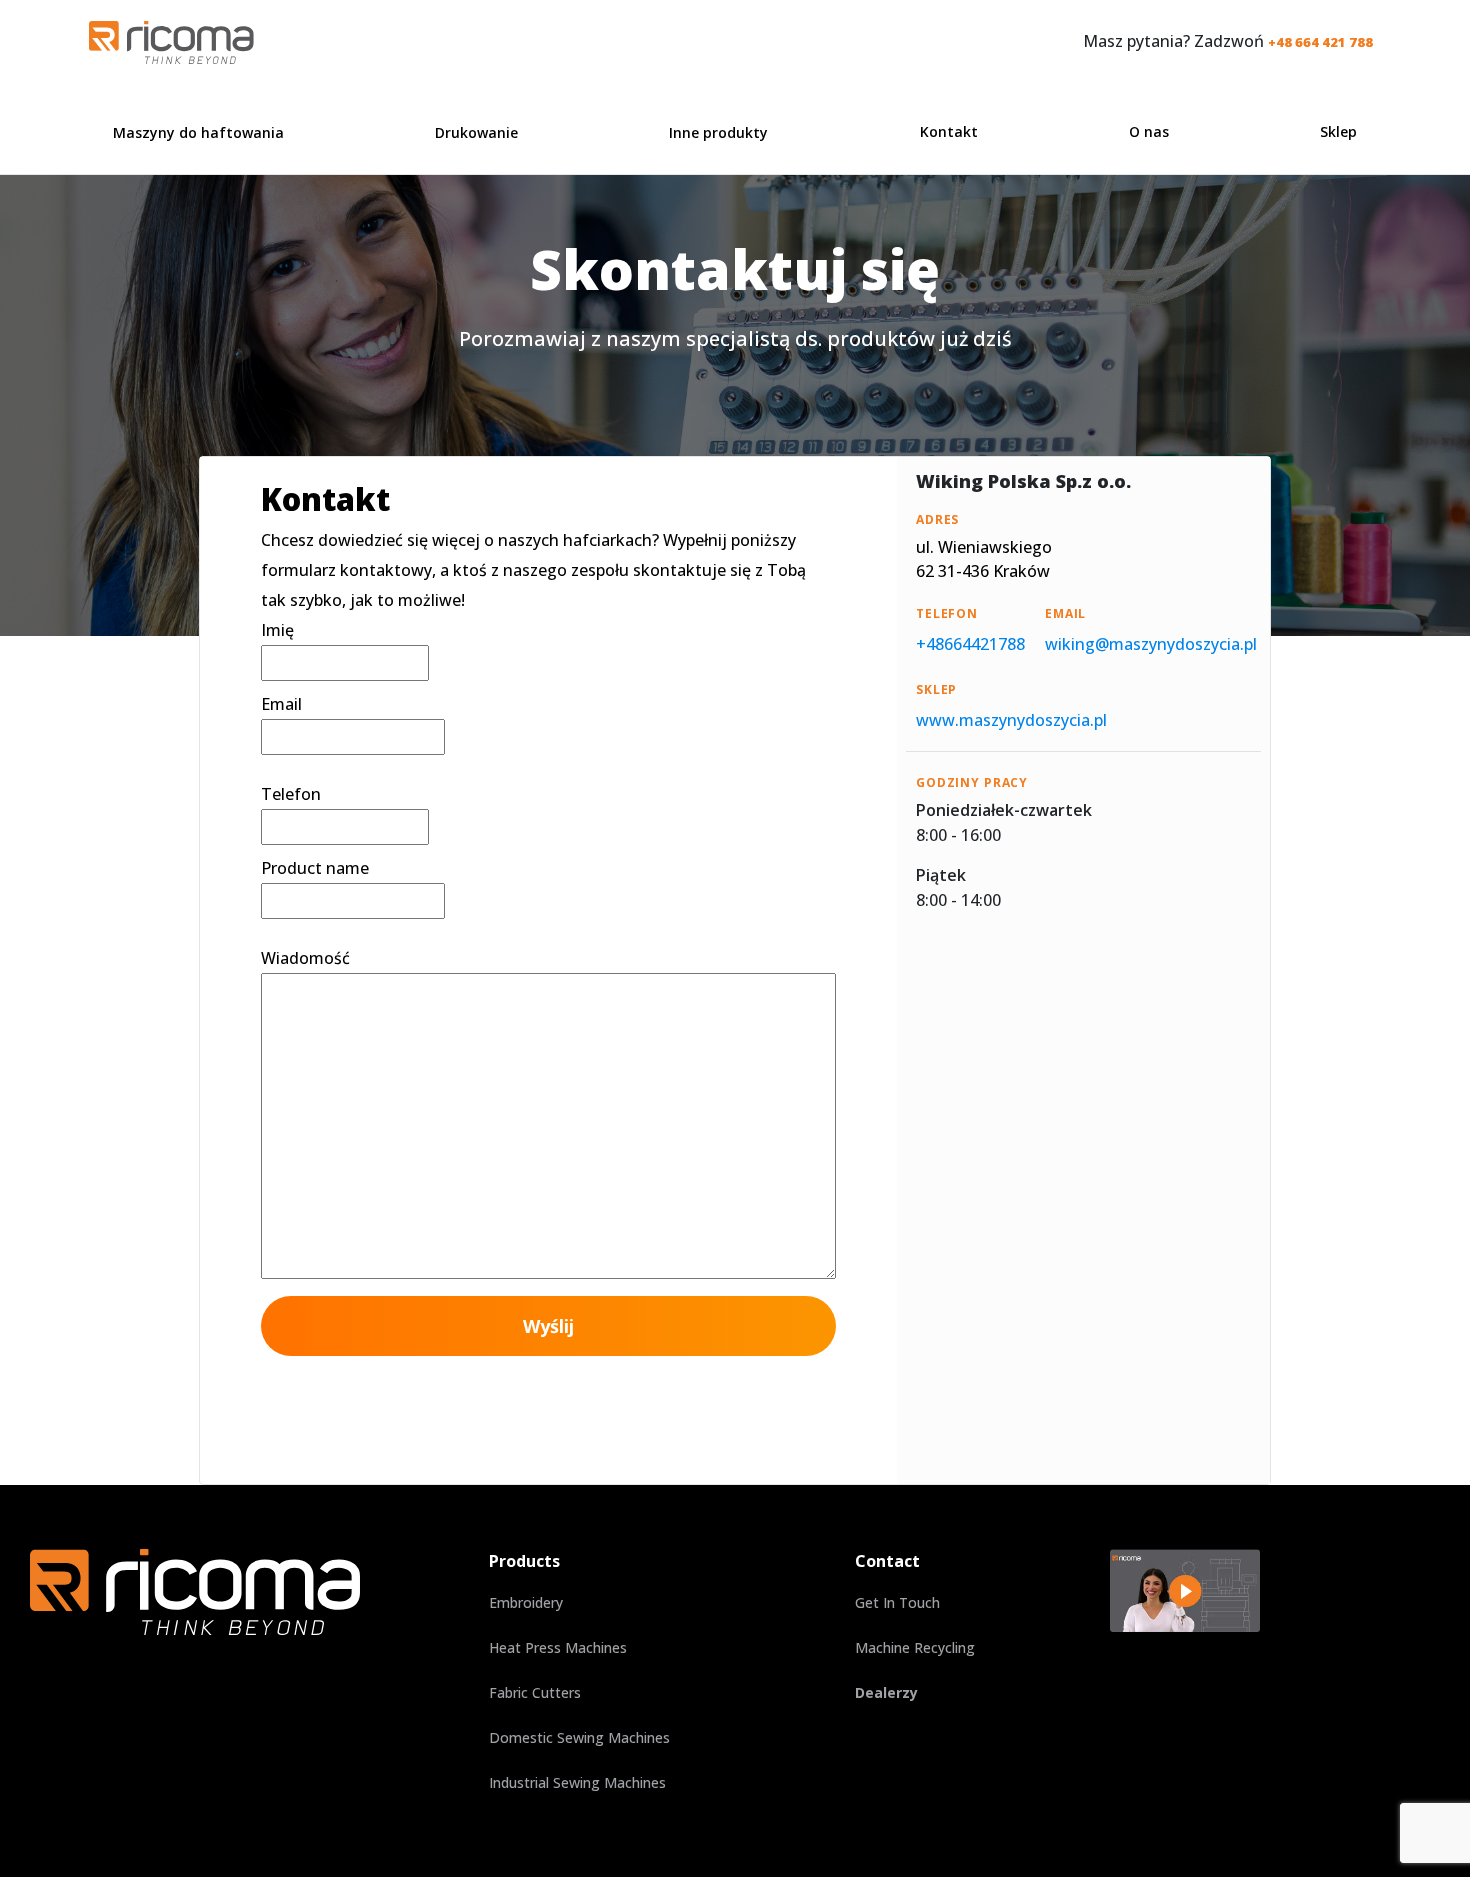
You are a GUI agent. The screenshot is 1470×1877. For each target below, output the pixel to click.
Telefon (291, 794)
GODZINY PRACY (972, 782)
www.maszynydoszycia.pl (1011, 720)
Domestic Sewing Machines (579, 1737)
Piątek (941, 875)
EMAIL (1065, 613)
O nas (1149, 131)
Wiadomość (305, 958)
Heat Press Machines (558, 1647)
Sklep (1338, 131)
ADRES (937, 519)
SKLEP (936, 689)
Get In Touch (897, 1602)
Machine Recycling (915, 1647)
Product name (315, 868)
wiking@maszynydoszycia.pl (1151, 644)
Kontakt (949, 131)
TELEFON (947, 613)
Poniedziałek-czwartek (1004, 810)
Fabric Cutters (535, 1692)
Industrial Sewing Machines (577, 1782)
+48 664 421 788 (1320, 42)
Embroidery (526, 1602)
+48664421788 (970, 644)
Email (281, 704)
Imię (277, 630)
